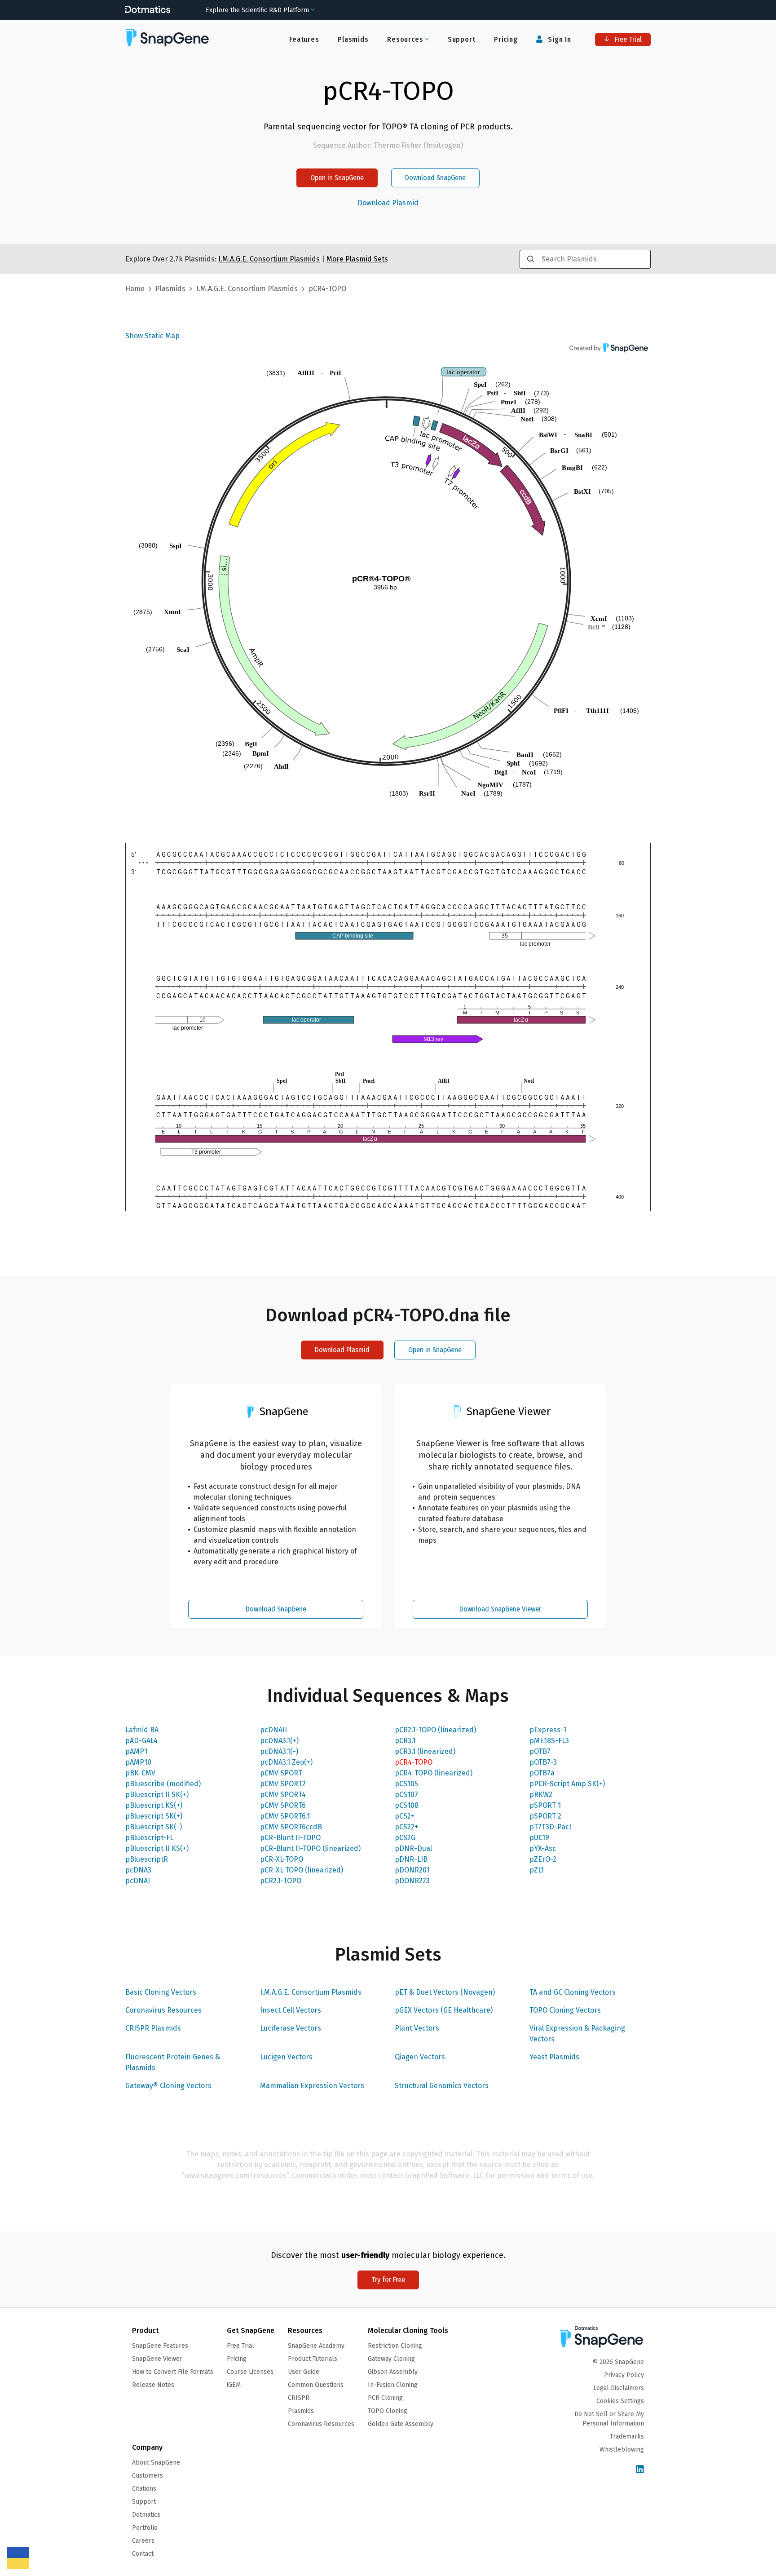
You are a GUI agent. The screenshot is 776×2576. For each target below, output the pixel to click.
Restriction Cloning (395, 2346)
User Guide (304, 2372)
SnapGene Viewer (157, 2359)
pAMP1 (136, 1751)
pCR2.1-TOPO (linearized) (435, 1730)
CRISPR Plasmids (153, 2028)
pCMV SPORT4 (283, 1795)
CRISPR (299, 2398)
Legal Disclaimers (619, 2388)
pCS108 (407, 1805)
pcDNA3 (138, 1870)
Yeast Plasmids (554, 2057)
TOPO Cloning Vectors (565, 2010)
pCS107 (406, 1795)
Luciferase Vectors (291, 2028)
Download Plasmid (388, 203)
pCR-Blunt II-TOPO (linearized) (310, 1848)
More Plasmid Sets (357, 259)
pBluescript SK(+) (154, 1816)
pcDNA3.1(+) (279, 1741)
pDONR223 (412, 1881)
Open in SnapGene (337, 178)
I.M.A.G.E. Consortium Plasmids (311, 1992)
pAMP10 (138, 1762)
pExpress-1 (548, 1730)
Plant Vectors (417, 2028)
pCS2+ (405, 1816)
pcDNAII (273, 1730)
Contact (143, 2554)
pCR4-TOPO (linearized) (434, 1773)
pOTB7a (542, 1773)
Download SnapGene (435, 178)
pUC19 (539, 1838)
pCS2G (405, 1838)
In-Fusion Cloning (393, 2385)
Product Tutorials (313, 2359)
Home (135, 289)
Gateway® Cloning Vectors (168, 2086)
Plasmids (353, 39)
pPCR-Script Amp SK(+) (567, 1784)
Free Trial (627, 39)
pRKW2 (541, 1795)
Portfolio (145, 2528)
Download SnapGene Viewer (500, 1609)
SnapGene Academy (316, 2346)
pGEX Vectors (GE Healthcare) (444, 2010)
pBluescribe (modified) (163, 1784)
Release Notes (153, 2385)
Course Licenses (250, 2372)
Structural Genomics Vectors (442, 2086)
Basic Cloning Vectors (161, 1992)
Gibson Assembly (393, 2372)
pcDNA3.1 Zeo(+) (286, 1762)
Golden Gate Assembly (401, 2424)
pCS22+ (406, 1827)
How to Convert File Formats (173, 2372)
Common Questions (316, 2385)
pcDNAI (138, 1881)
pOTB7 (540, 1751)
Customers (148, 2476)
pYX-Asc (543, 1848)
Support (462, 39)
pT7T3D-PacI (550, 1827)
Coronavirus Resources (163, 2010)
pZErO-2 (543, 1859)
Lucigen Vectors (286, 2057)
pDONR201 (412, 1870)
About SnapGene (156, 2463)
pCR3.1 (405, 1741)
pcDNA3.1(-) (279, 1751)
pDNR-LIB (411, 1859)
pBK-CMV (140, 1773)
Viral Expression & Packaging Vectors (577, 2034)
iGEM (234, 2385)
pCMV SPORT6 (283, 1805)
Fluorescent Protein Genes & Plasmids (173, 2062)
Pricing (506, 39)
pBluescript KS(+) (154, 1805)
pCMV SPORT (281, 1773)
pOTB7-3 (543, 1762)
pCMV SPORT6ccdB (291, 1827)
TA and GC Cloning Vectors (573, 1992)
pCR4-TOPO (414, 1762)
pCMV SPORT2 (283, 1784)
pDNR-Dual (413, 1848)
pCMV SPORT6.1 (285, 1816)
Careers (143, 2541)
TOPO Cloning (388, 2411)
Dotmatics (146, 2515)
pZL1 (537, 1870)
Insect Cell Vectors (291, 2010)
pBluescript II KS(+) (157, 1848)
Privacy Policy (624, 2375)
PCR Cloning (385, 2398)
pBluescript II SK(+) (157, 1795)
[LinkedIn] (640, 2470)
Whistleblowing (622, 2450)
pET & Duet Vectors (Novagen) (445, 1992)
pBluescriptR (147, 1859)
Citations (144, 2489)
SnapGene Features (160, 2346)
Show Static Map (152, 336)
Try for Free (388, 2280)
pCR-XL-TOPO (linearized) (302, 1870)
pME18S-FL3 (549, 1741)
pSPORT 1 (545, 1805)
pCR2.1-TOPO (281, 1881)
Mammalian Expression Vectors (312, 2086)
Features (304, 39)
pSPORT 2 (545, 1816)
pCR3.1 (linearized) (425, 1751)
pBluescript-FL (149, 1838)
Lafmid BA (142, 1730)
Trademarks (627, 2437)
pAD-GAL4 (141, 1741)
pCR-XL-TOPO (282, 1859)
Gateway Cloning (391, 2359)
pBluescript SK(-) (154, 1827)
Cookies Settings (620, 2401)
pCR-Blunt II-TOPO (290, 1838)
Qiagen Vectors (420, 2057)
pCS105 (406, 1784)
